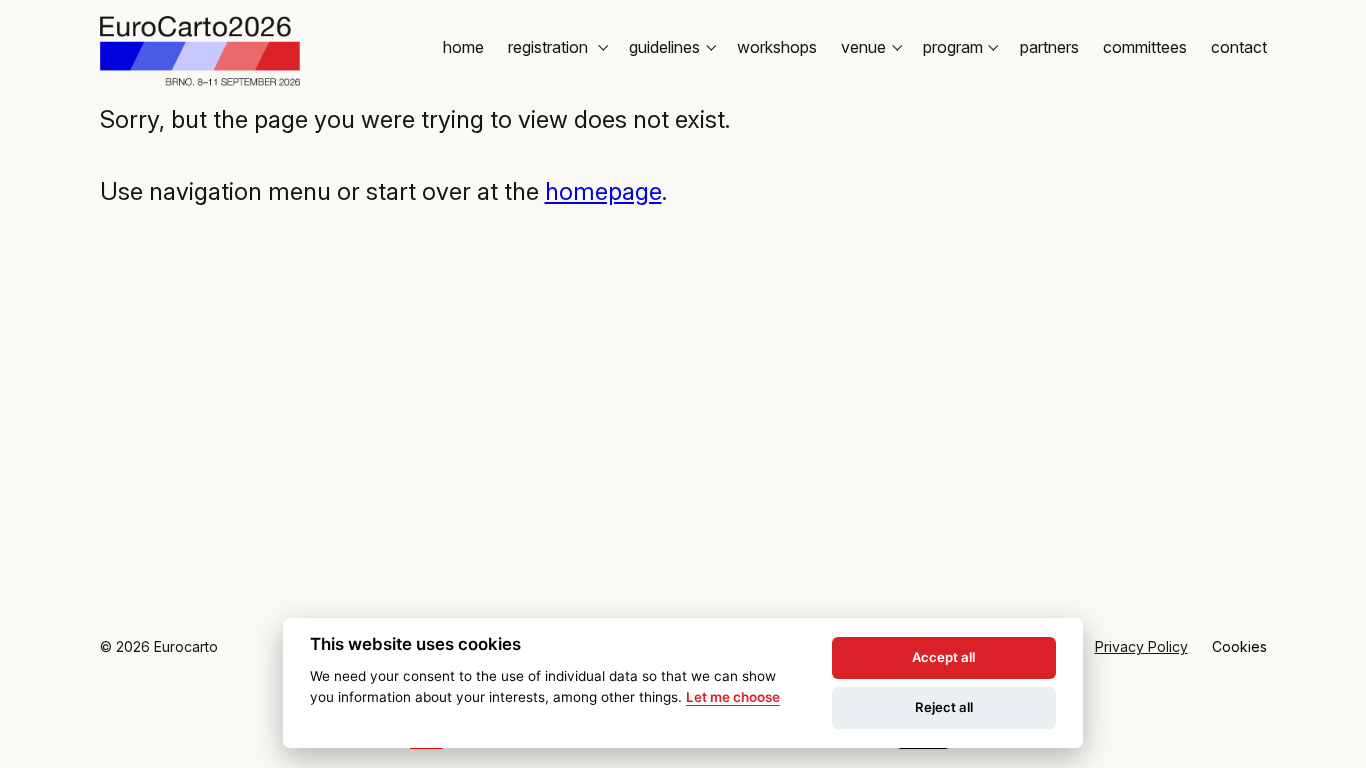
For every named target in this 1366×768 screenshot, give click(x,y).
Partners (1049, 47)
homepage (603, 191)
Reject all (944, 707)
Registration (550, 47)
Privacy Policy (1141, 646)
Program (953, 47)
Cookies (1239, 646)
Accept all (943, 657)
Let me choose (733, 697)
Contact (1239, 47)
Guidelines (664, 47)
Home (463, 47)
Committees (1145, 47)
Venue (863, 47)
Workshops (777, 47)
